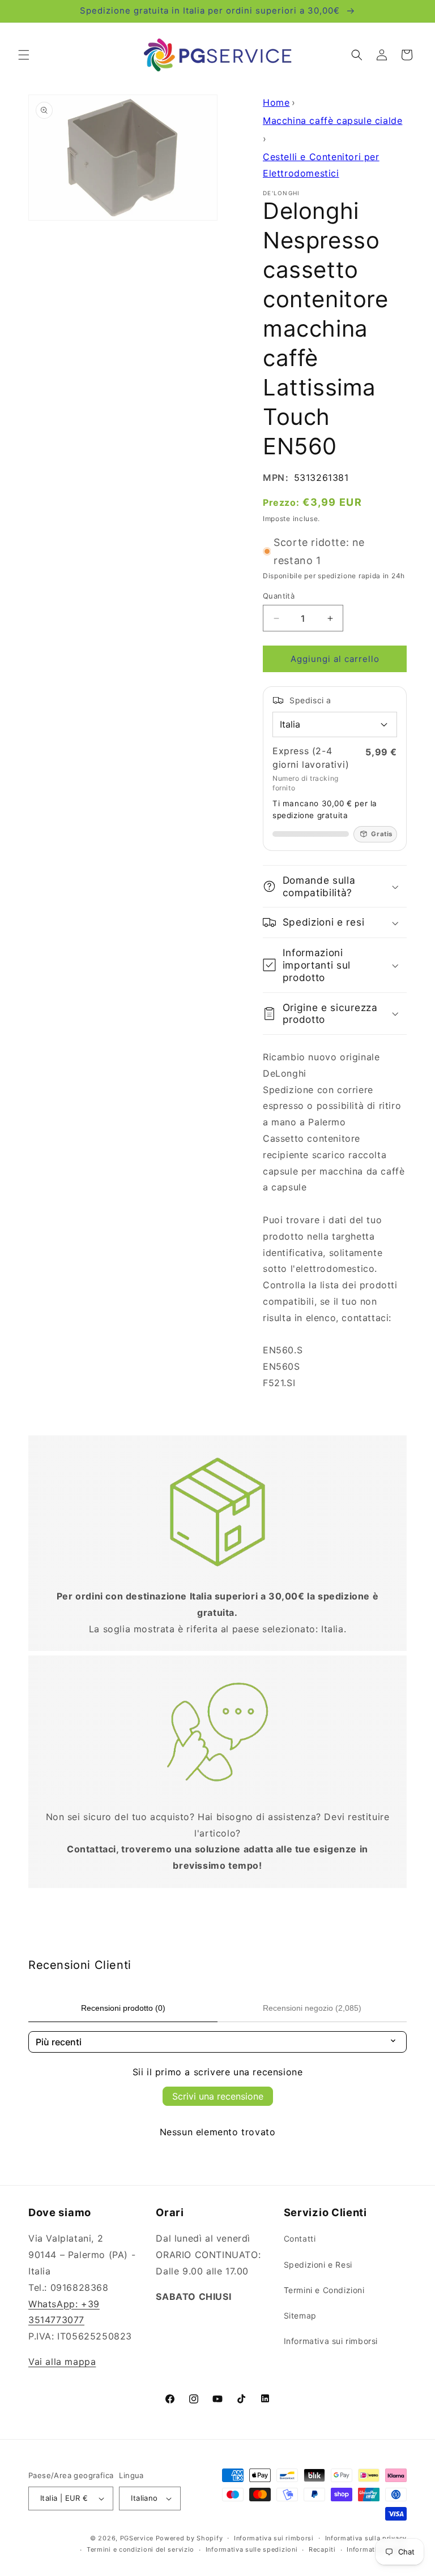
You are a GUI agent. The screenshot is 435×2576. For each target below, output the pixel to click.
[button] (24, 55)
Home (276, 102)
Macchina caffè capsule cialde (332, 121)
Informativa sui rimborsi (331, 2341)
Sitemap (300, 2315)
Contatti (300, 2239)
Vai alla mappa (62, 2362)
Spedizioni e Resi (318, 2265)
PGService (137, 2538)
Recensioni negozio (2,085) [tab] (312, 2008)
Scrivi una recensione (218, 2096)
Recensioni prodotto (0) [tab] (123, 2008)
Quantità (279, 596)
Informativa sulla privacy (366, 2538)
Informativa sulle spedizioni (252, 2549)
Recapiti (322, 2549)
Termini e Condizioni (324, 2290)
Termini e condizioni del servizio (140, 2549)
